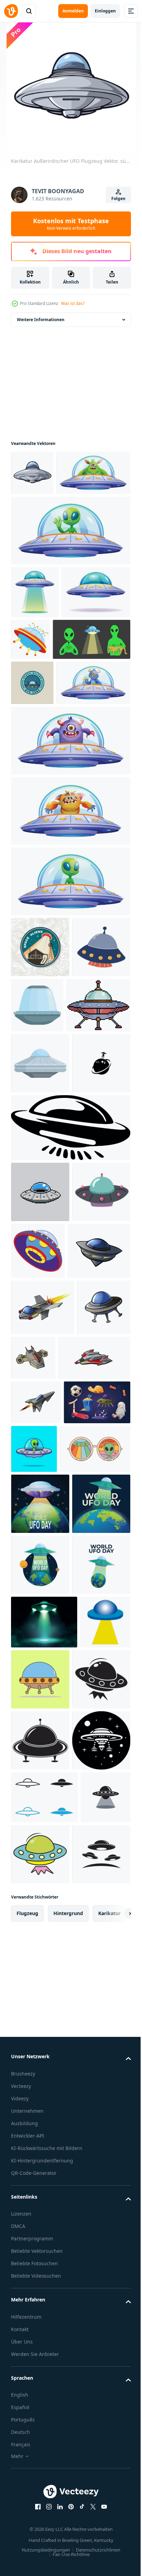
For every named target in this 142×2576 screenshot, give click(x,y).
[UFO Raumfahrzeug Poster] (44, 2176)
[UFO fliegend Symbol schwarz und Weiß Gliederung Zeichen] (44, 2473)
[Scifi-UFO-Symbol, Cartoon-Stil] (102, 685)
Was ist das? (73, 303)
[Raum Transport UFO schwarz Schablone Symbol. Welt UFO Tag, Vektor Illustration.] (40, 2355)
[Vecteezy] (11, 11)
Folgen (118, 199)
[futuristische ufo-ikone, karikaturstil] (99, 1516)
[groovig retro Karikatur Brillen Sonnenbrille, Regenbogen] (46, 1880)
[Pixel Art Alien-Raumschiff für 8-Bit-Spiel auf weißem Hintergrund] (43, 1209)
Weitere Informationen (41, 320)
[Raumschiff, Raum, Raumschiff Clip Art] (40, 1151)
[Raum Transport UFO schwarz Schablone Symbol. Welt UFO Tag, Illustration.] (40, 2294)
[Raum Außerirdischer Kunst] (93, 2233)
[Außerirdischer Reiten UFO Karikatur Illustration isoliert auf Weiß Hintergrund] (70, 1024)
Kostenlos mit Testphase (71, 224)
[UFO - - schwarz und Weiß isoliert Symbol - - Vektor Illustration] (40, 2416)
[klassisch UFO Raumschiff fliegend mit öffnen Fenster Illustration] (98, 1148)
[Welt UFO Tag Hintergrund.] (40, 1935)
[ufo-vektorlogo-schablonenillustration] (36, 2526)
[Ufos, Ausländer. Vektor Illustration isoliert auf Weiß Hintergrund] (40, 1518)
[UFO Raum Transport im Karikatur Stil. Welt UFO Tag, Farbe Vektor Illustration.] (93, 2530)
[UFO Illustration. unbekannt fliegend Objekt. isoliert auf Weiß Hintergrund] (45, 690)
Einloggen (105, 11)
